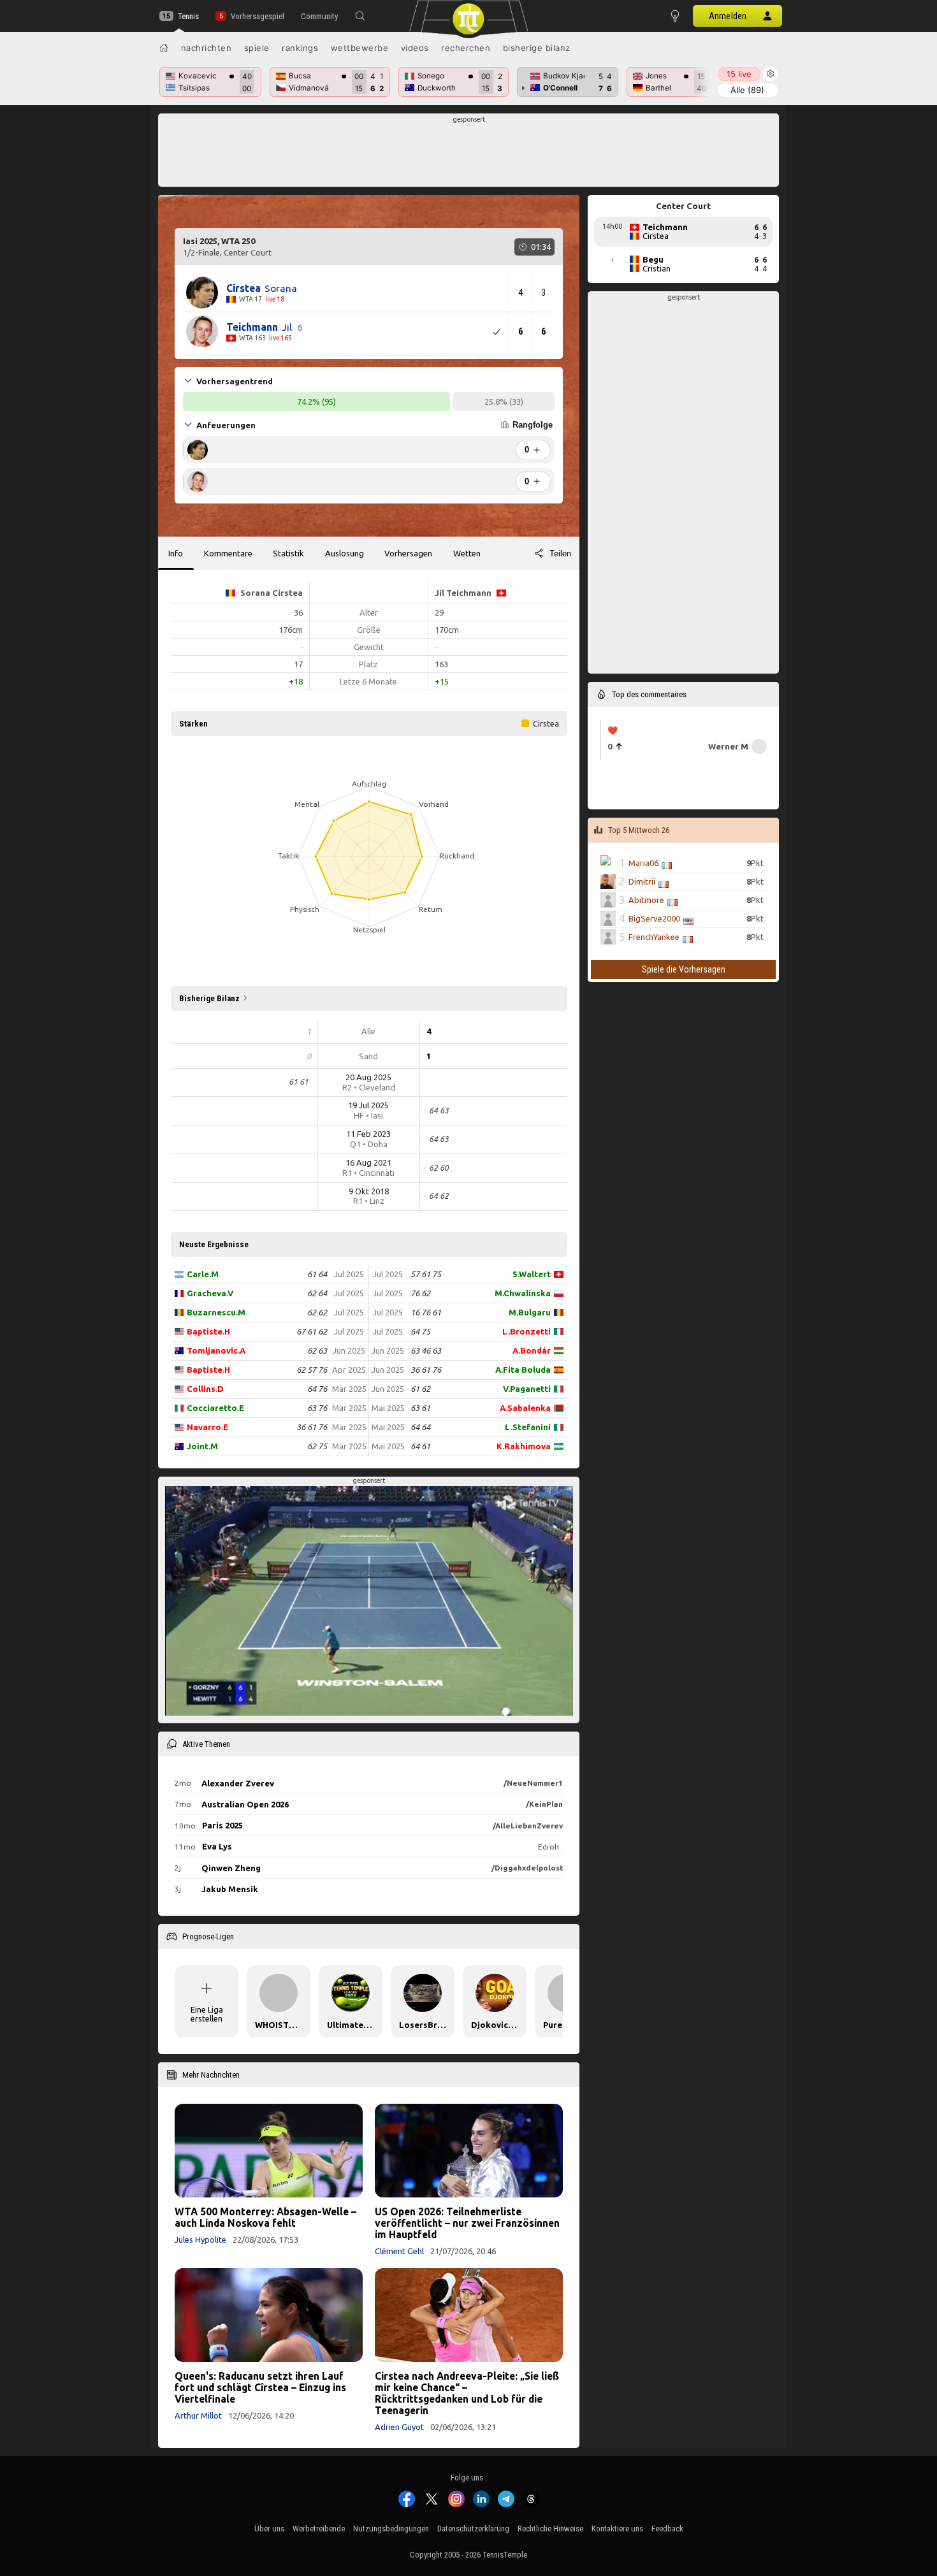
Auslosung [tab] (345, 553)
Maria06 (643, 863)
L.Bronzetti (527, 1331)
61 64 (317, 1274)
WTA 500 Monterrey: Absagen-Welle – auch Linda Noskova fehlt (265, 2217)
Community (319, 16)
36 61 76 (312, 1427)
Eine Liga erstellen (207, 2014)
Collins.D (205, 1389)
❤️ (613, 730)
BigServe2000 (654, 918)
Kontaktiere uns (617, 2529)
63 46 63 (426, 1350)
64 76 (317, 1389)
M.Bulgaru (530, 1312)
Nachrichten (207, 48)
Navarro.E (207, 1427)
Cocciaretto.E (215, 1408)
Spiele (257, 48)
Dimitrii (642, 881)
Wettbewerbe (360, 48)
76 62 (420, 1293)
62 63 (317, 1350)
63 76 (317, 1408)
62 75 (317, 1446)
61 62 (420, 1389)
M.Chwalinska (523, 1293)
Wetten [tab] (467, 553)
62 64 (317, 1293)
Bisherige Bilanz (537, 48)
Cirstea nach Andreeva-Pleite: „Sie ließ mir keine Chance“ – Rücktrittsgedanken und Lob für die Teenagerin (467, 2393)
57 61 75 (426, 1274)
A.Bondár (532, 1350)
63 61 (420, 1408)
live (739, 74)
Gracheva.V (210, 1293)
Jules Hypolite (200, 2240)
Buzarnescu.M (216, 1312)
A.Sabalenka (525, 1408)
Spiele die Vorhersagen (684, 969)
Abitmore (646, 900)
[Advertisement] (469, 154)
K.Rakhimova (524, 1446)
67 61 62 (312, 1331)
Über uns (269, 2529)
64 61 (420, 1446)
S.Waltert (532, 1274)
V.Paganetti (527, 1389)
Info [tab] (176, 553)
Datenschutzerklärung (473, 2529)
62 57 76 (312, 1370)
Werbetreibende (319, 2529)
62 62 (317, 1312)
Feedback (667, 2529)
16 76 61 (426, 1312)
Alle (747, 90)
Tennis (188, 16)
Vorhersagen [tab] (408, 553)
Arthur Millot (198, 2415)
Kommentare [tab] (228, 553)
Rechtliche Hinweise (550, 2529)
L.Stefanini (528, 1427)
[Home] (164, 48)
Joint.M (202, 1446)
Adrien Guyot (399, 2427)
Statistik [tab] (288, 553)
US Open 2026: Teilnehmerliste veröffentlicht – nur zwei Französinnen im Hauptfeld (467, 2223)
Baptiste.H (208, 1331)
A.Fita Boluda (523, 1370)
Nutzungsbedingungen (391, 2529)
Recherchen (466, 48)
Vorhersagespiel (257, 16)
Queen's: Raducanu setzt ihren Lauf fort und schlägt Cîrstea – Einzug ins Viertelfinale (260, 2387)
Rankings (300, 48)
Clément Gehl (399, 2251)
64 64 (420, 1427)
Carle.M (203, 1274)
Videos (415, 48)
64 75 (420, 1331)
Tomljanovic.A (216, 1350)
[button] (360, 16)
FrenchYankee (654, 937)
